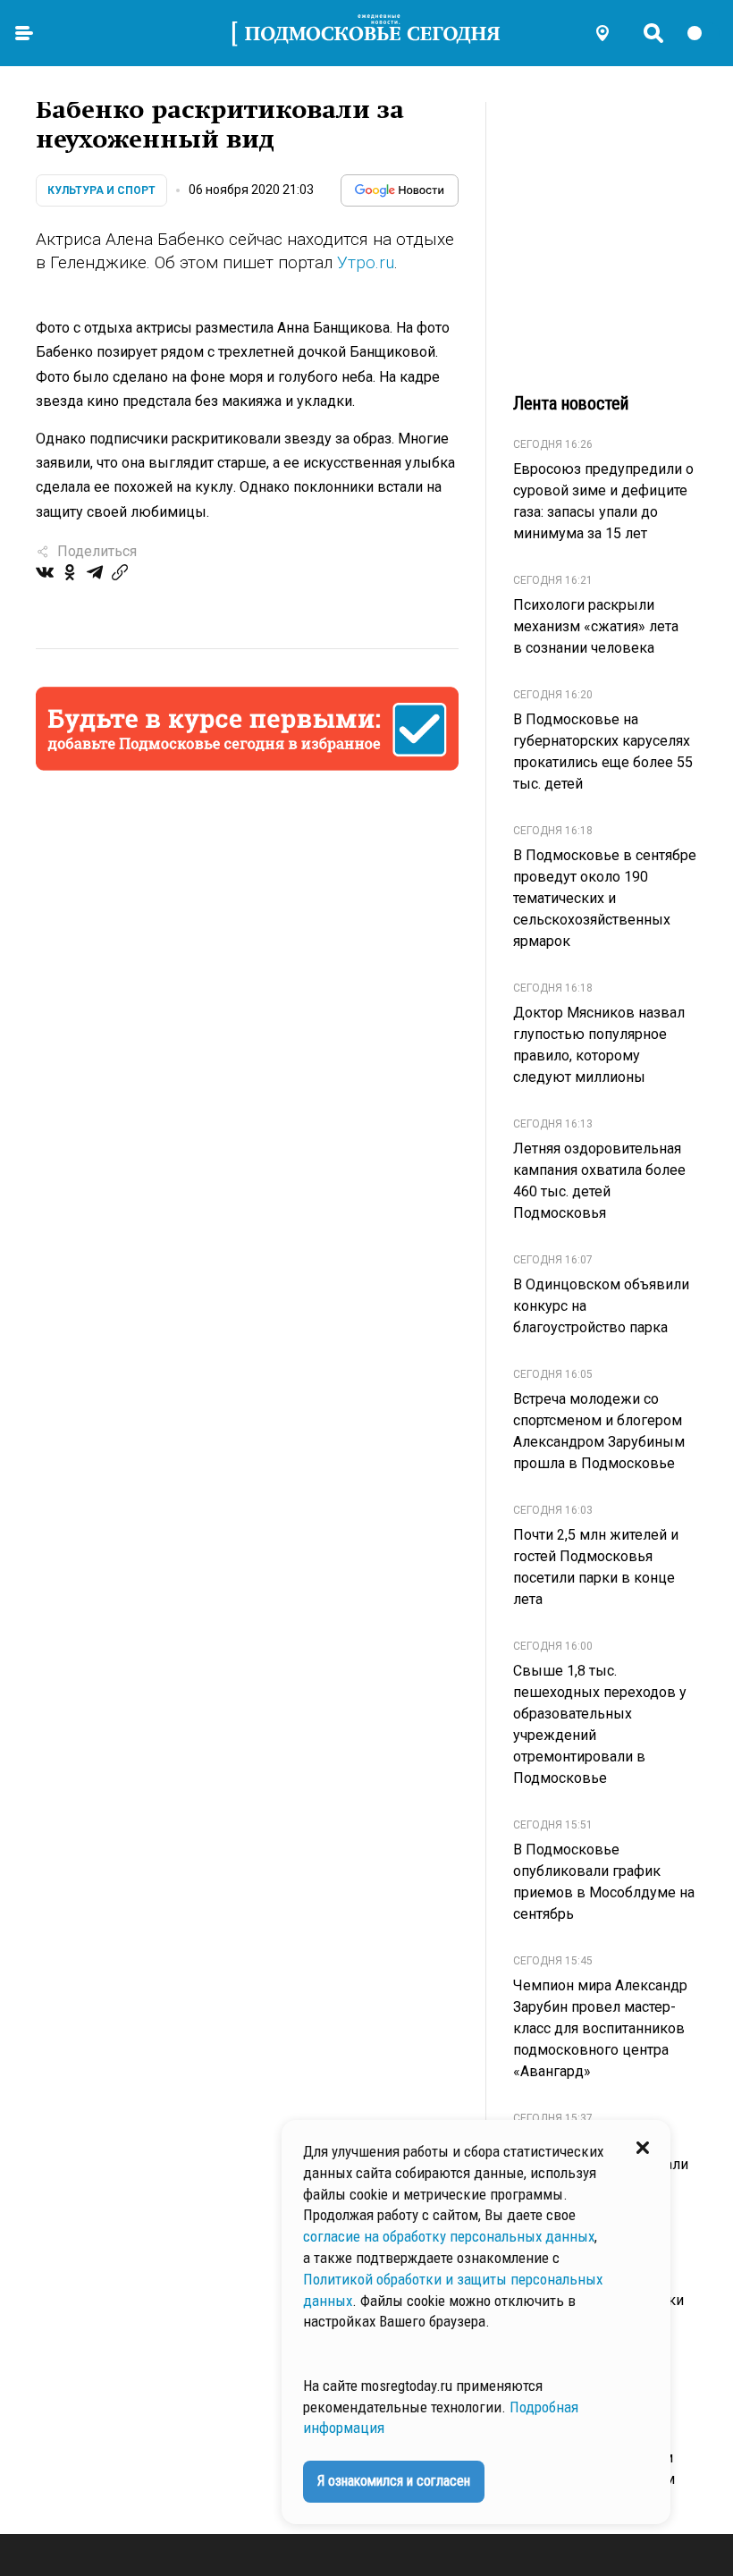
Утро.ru (366, 262)
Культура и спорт (101, 190)
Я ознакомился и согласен (394, 2481)
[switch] (703, 33)
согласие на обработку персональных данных (449, 2236)
